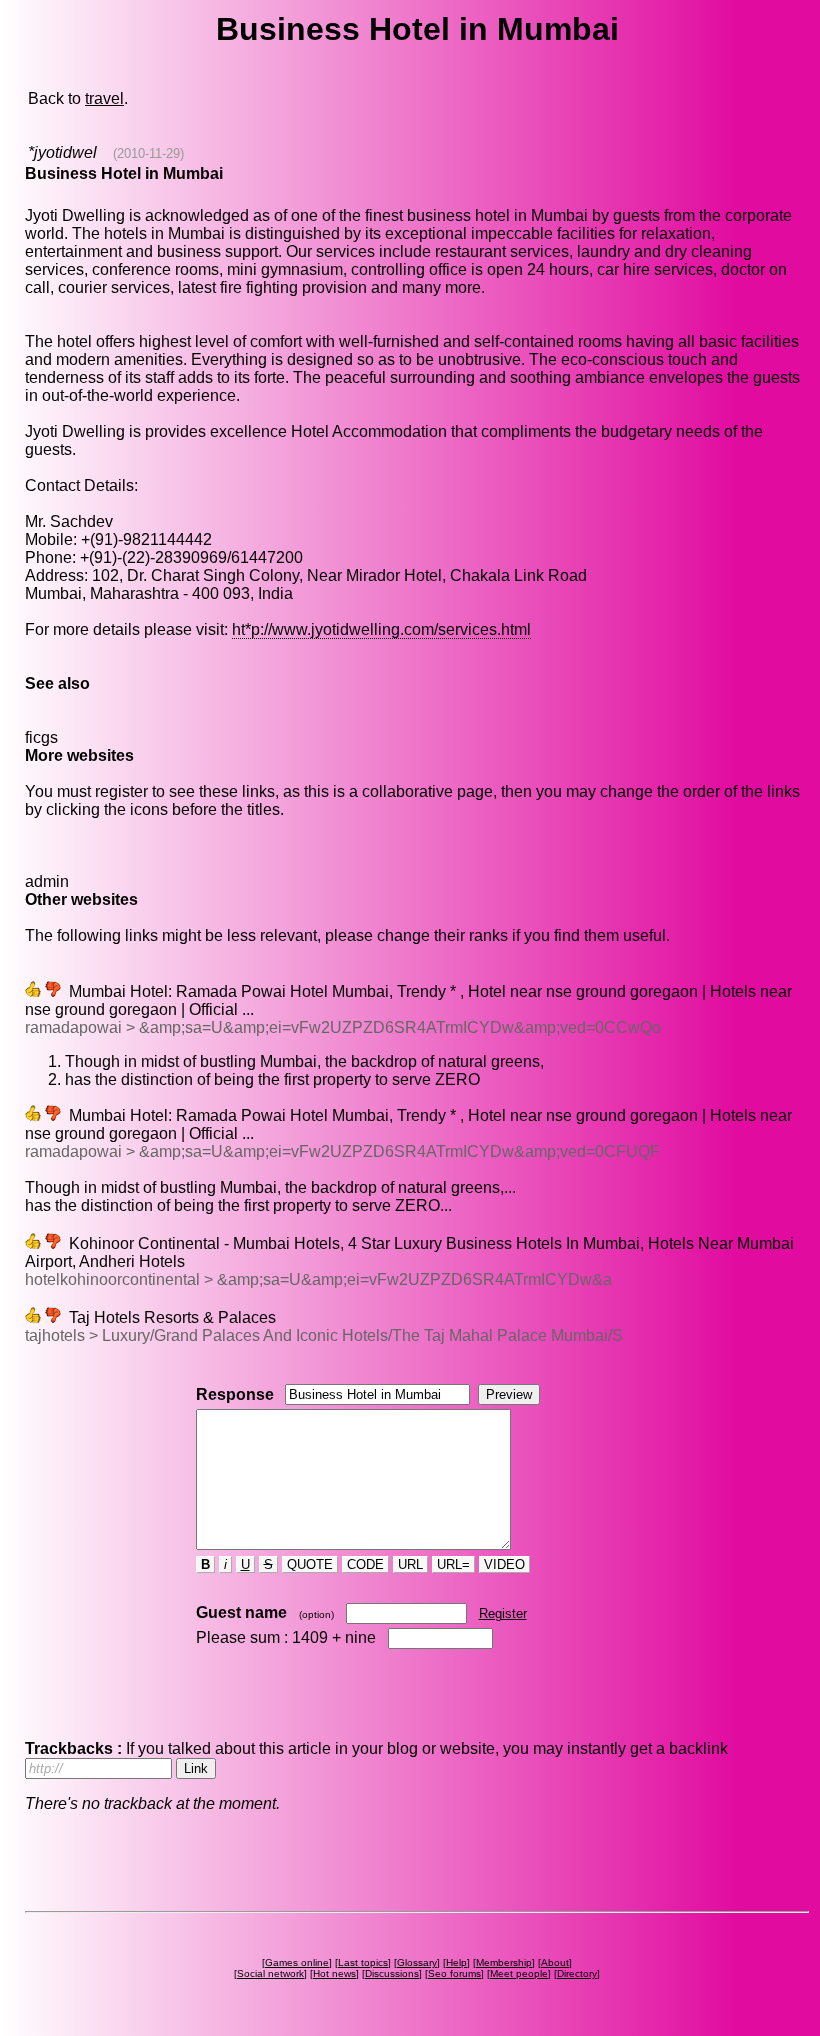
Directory (577, 1973)
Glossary (417, 1962)
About (555, 1962)
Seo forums (454, 1973)
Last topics (363, 1962)
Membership (504, 1962)
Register (503, 1613)
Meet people (519, 1973)
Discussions (392, 1973)
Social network (270, 1973)
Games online (297, 1962)
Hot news (334, 1973)
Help (456, 1962)
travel (104, 98)
